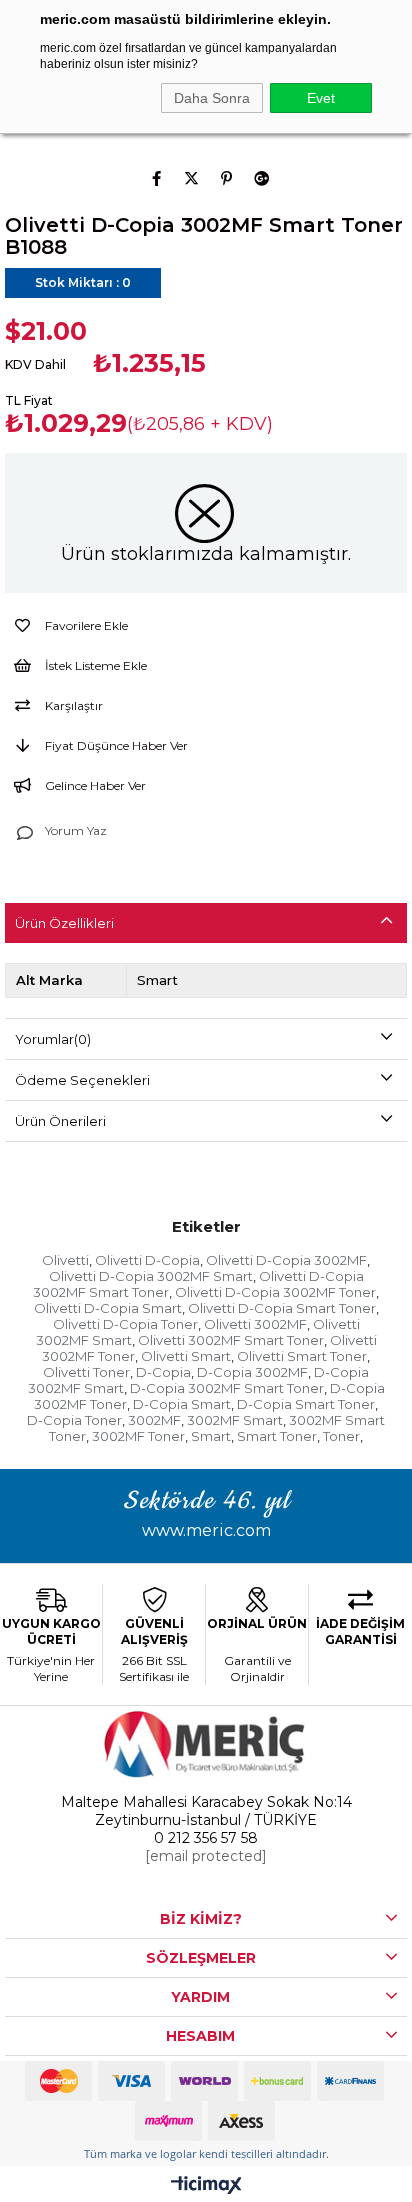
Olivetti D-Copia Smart (108, 1308)
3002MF (154, 1420)
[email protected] (206, 1856)
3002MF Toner (138, 1436)
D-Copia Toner (74, 1420)
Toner (341, 1436)
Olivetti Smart (186, 1356)
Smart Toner (277, 1436)
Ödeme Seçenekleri (82, 1080)
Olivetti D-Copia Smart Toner (282, 1308)
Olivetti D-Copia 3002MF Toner (275, 1292)
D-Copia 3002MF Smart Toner (227, 1388)
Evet (321, 98)
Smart (211, 1436)
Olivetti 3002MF (255, 1324)
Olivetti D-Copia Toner (125, 1324)
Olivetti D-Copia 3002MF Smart (151, 1276)
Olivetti (65, 1260)
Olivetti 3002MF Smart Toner (231, 1340)
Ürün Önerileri (60, 1121)
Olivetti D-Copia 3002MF (286, 1260)
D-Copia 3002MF (252, 1372)
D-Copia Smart (182, 1404)
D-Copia (163, 1372)
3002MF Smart (235, 1420)
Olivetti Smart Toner (302, 1356)
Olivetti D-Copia (147, 1260)
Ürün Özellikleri (64, 923)
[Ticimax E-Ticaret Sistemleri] (206, 2186)
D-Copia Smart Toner (306, 1404)
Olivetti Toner (86, 1372)
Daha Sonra (212, 98)
